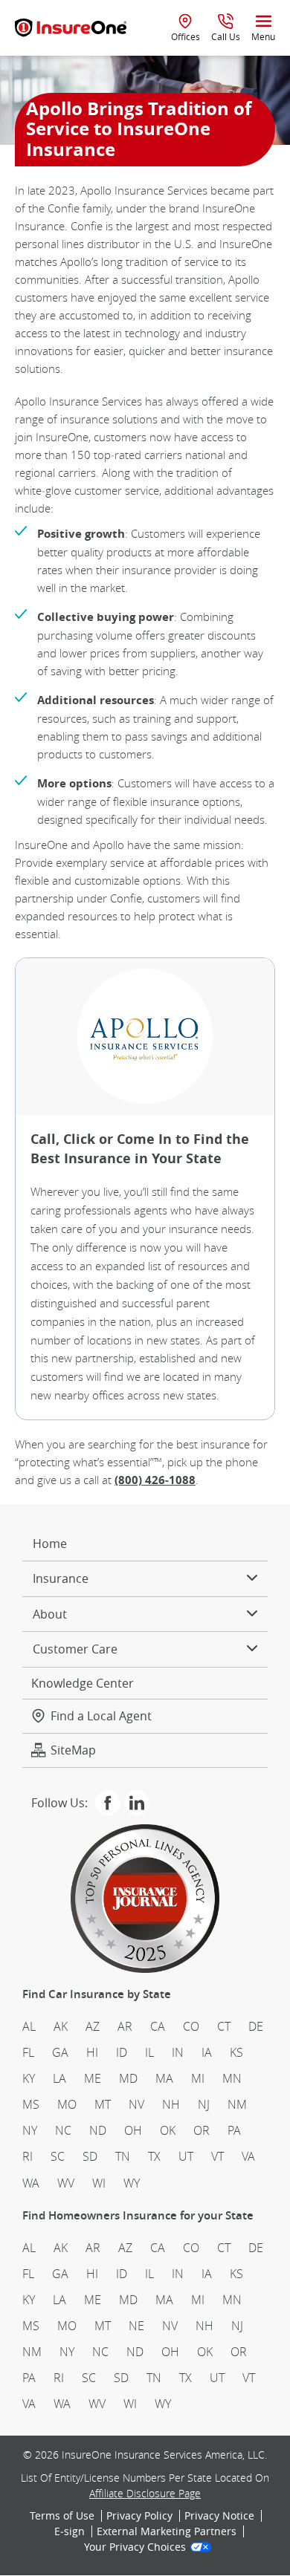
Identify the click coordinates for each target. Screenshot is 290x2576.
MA (164, 2078)
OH (133, 2130)
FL (28, 2052)
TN (123, 2156)
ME (93, 2078)
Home (50, 1544)
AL (29, 2026)
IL (149, 2052)
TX (154, 2156)
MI (198, 2078)
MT (103, 2104)
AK (61, 2026)
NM (237, 2104)
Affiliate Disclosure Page (145, 2493)
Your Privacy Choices (135, 2548)
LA (59, 2078)
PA (234, 2130)
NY (30, 2130)
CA (158, 2026)
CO (191, 2026)
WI (99, 2183)
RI (28, 2156)
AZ (93, 2026)
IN (178, 2052)
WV (66, 2183)
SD (90, 2156)
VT (217, 2156)
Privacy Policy (139, 2516)
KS (236, 2052)
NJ (204, 2104)
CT (224, 2026)
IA (207, 2052)
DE (256, 2026)
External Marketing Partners (167, 2531)
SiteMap (73, 1750)
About (50, 1614)
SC (58, 2156)
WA (31, 2183)
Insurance (61, 1578)
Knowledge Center (83, 1683)
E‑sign (70, 2531)
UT (186, 2156)
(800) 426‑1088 (155, 1480)
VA (248, 2156)
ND (98, 2130)
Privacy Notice (219, 2516)
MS (31, 2104)
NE (136, 2326)
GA (60, 2052)
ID (122, 2052)
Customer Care (75, 1649)
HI (92, 2052)
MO (67, 2104)
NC (63, 2130)
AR (125, 2026)
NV (136, 2104)
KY (29, 2078)
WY (132, 2183)
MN (232, 2078)
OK (168, 2130)
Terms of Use (62, 2516)
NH (171, 2104)
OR (202, 2130)
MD (128, 2078)
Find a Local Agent (101, 1716)
